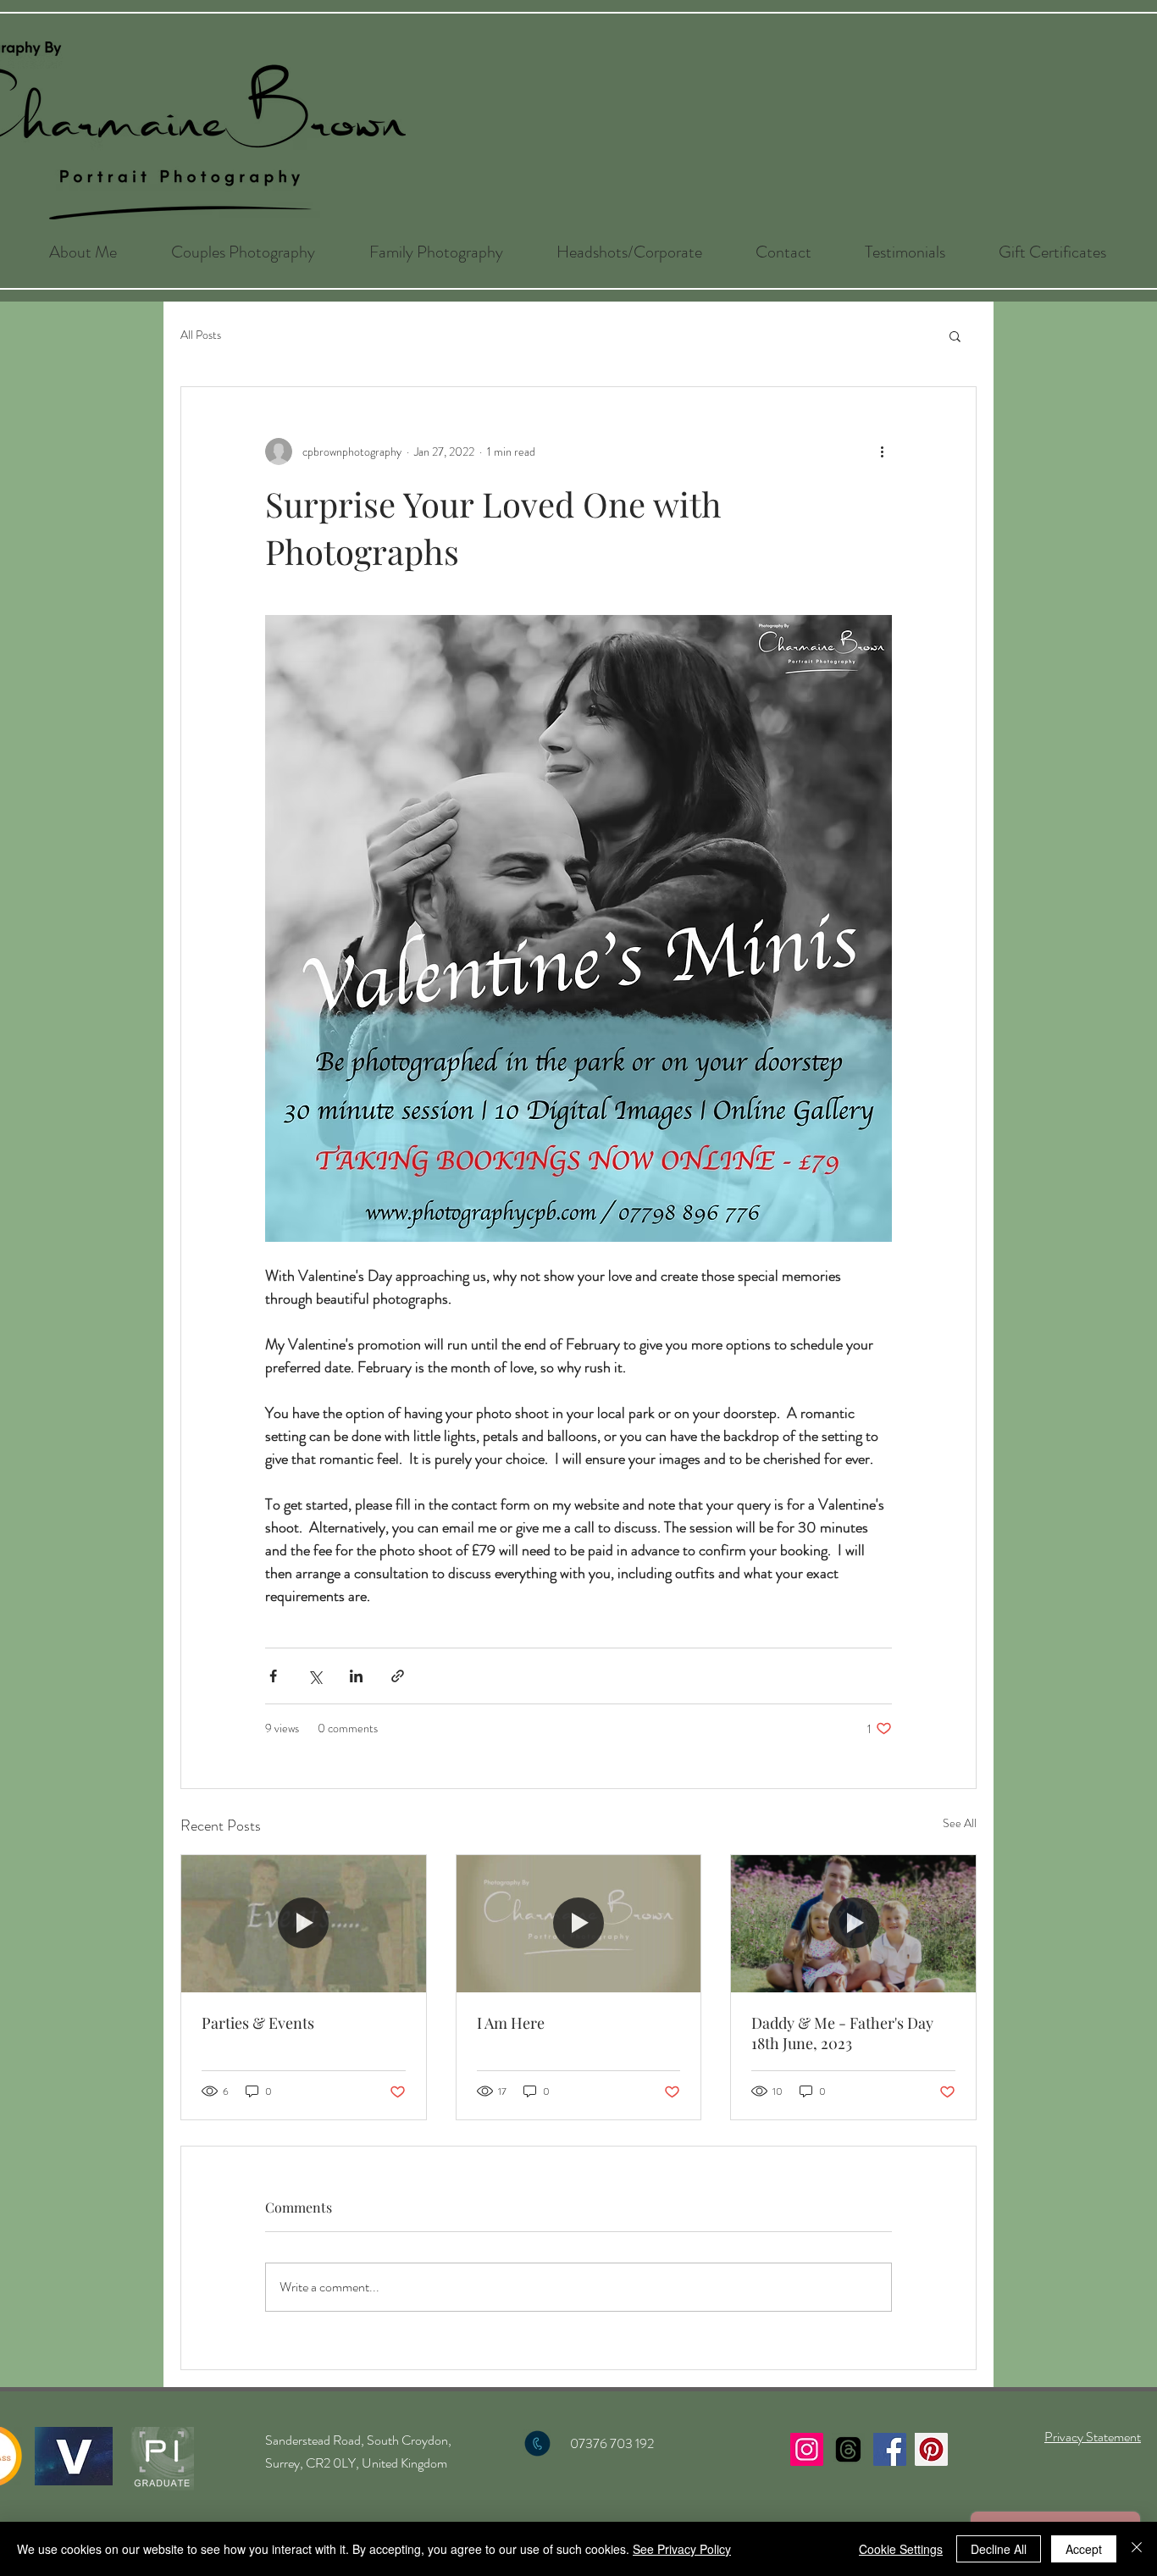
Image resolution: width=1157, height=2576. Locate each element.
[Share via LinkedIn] (356, 1676)
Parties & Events (258, 2023)
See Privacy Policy (682, 2549)
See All (960, 1823)
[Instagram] (807, 2449)
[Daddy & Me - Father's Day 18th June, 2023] (853, 1924)
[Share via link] (398, 1676)
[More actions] (882, 451)
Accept (1084, 2549)
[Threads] (848, 2449)
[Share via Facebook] (273, 1676)
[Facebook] (890, 2449)
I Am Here (511, 2023)
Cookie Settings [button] (901, 2549)
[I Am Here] (579, 1924)
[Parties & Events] (304, 1924)
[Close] (1137, 2549)
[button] (243, 252)
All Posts (201, 335)
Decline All (999, 2549)
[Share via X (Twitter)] (315, 1676)
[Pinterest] (931, 2449)
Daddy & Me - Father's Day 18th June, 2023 (842, 2033)
